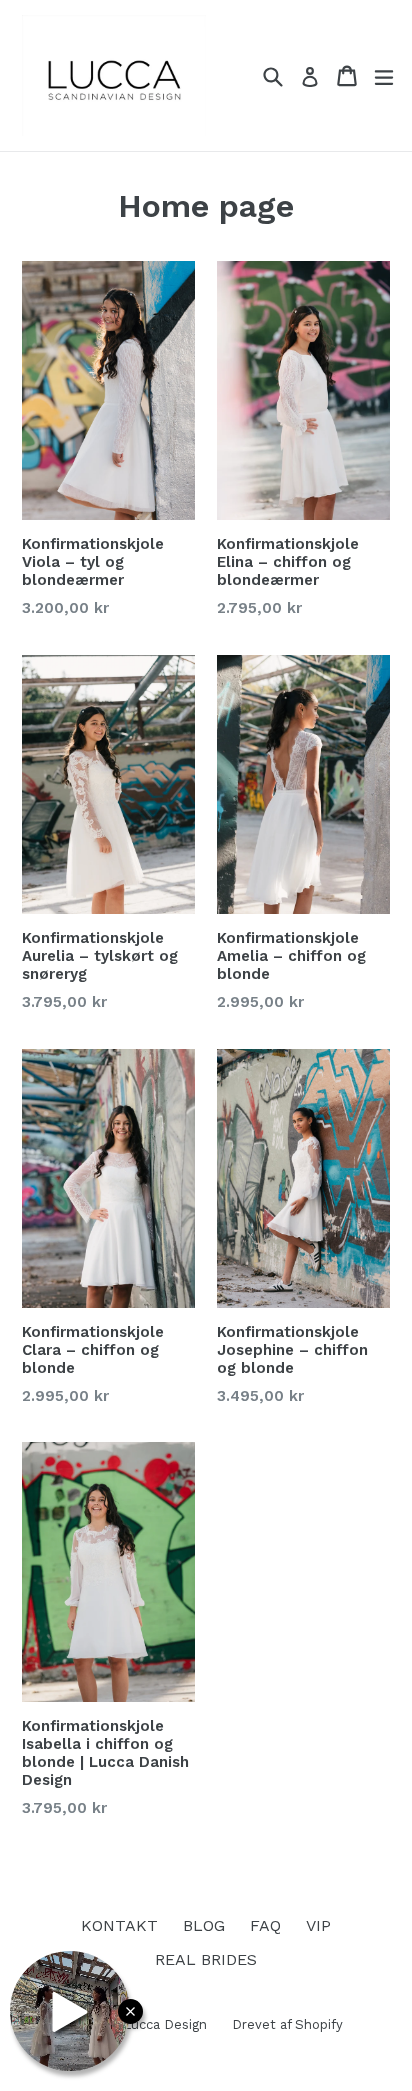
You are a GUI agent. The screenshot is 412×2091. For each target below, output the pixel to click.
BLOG (204, 1925)
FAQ (265, 1925)
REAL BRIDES (206, 1959)
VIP (318, 1925)
